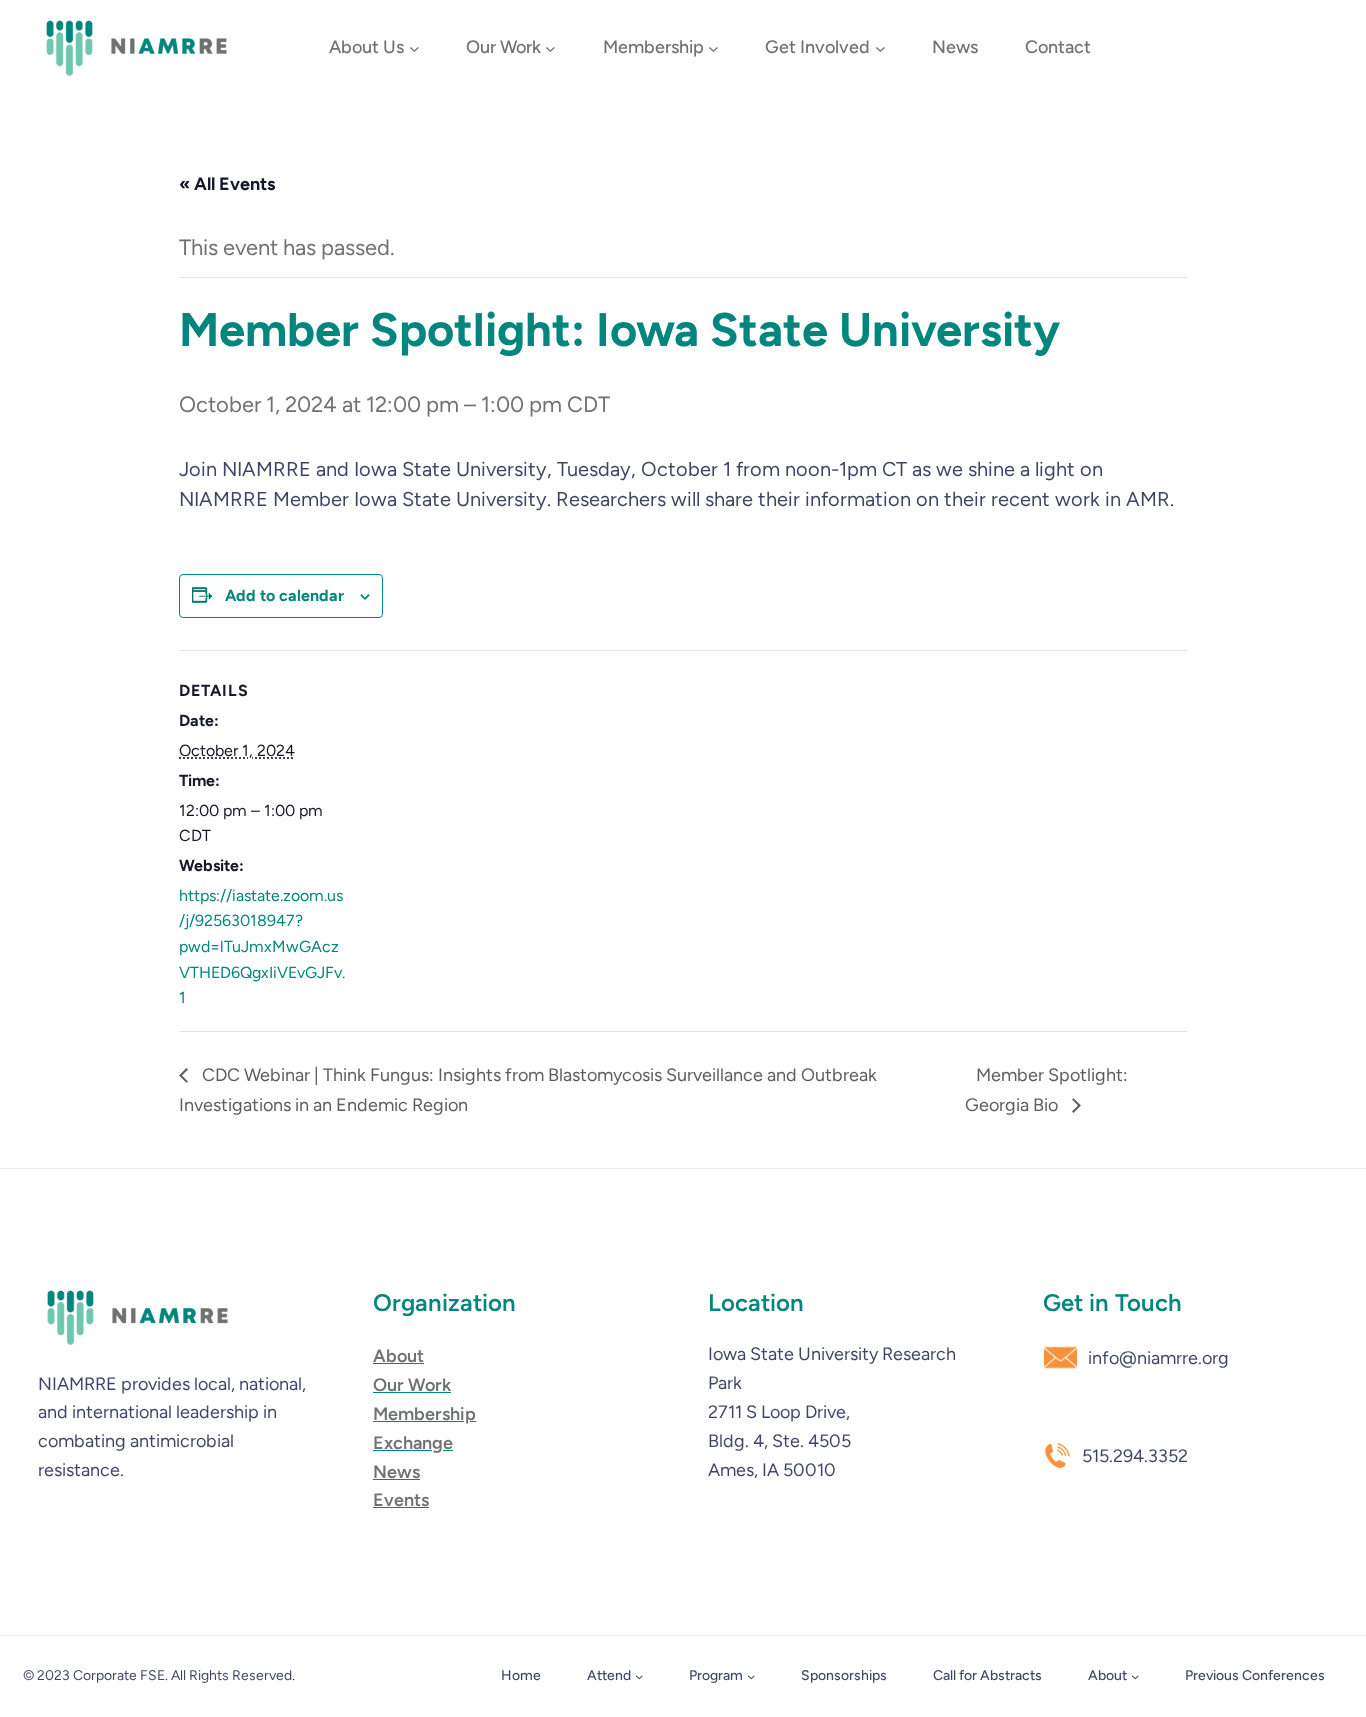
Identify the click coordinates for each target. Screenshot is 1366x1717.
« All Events (227, 184)
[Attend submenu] (639, 1676)
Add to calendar (284, 595)
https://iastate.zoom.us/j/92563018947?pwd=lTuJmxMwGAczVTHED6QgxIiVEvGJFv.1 (262, 946)
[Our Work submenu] (550, 48)
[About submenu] (1135, 1676)
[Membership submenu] (713, 48)
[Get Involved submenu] (880, 48)
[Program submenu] (751, 1676)
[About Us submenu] (414, 48)
